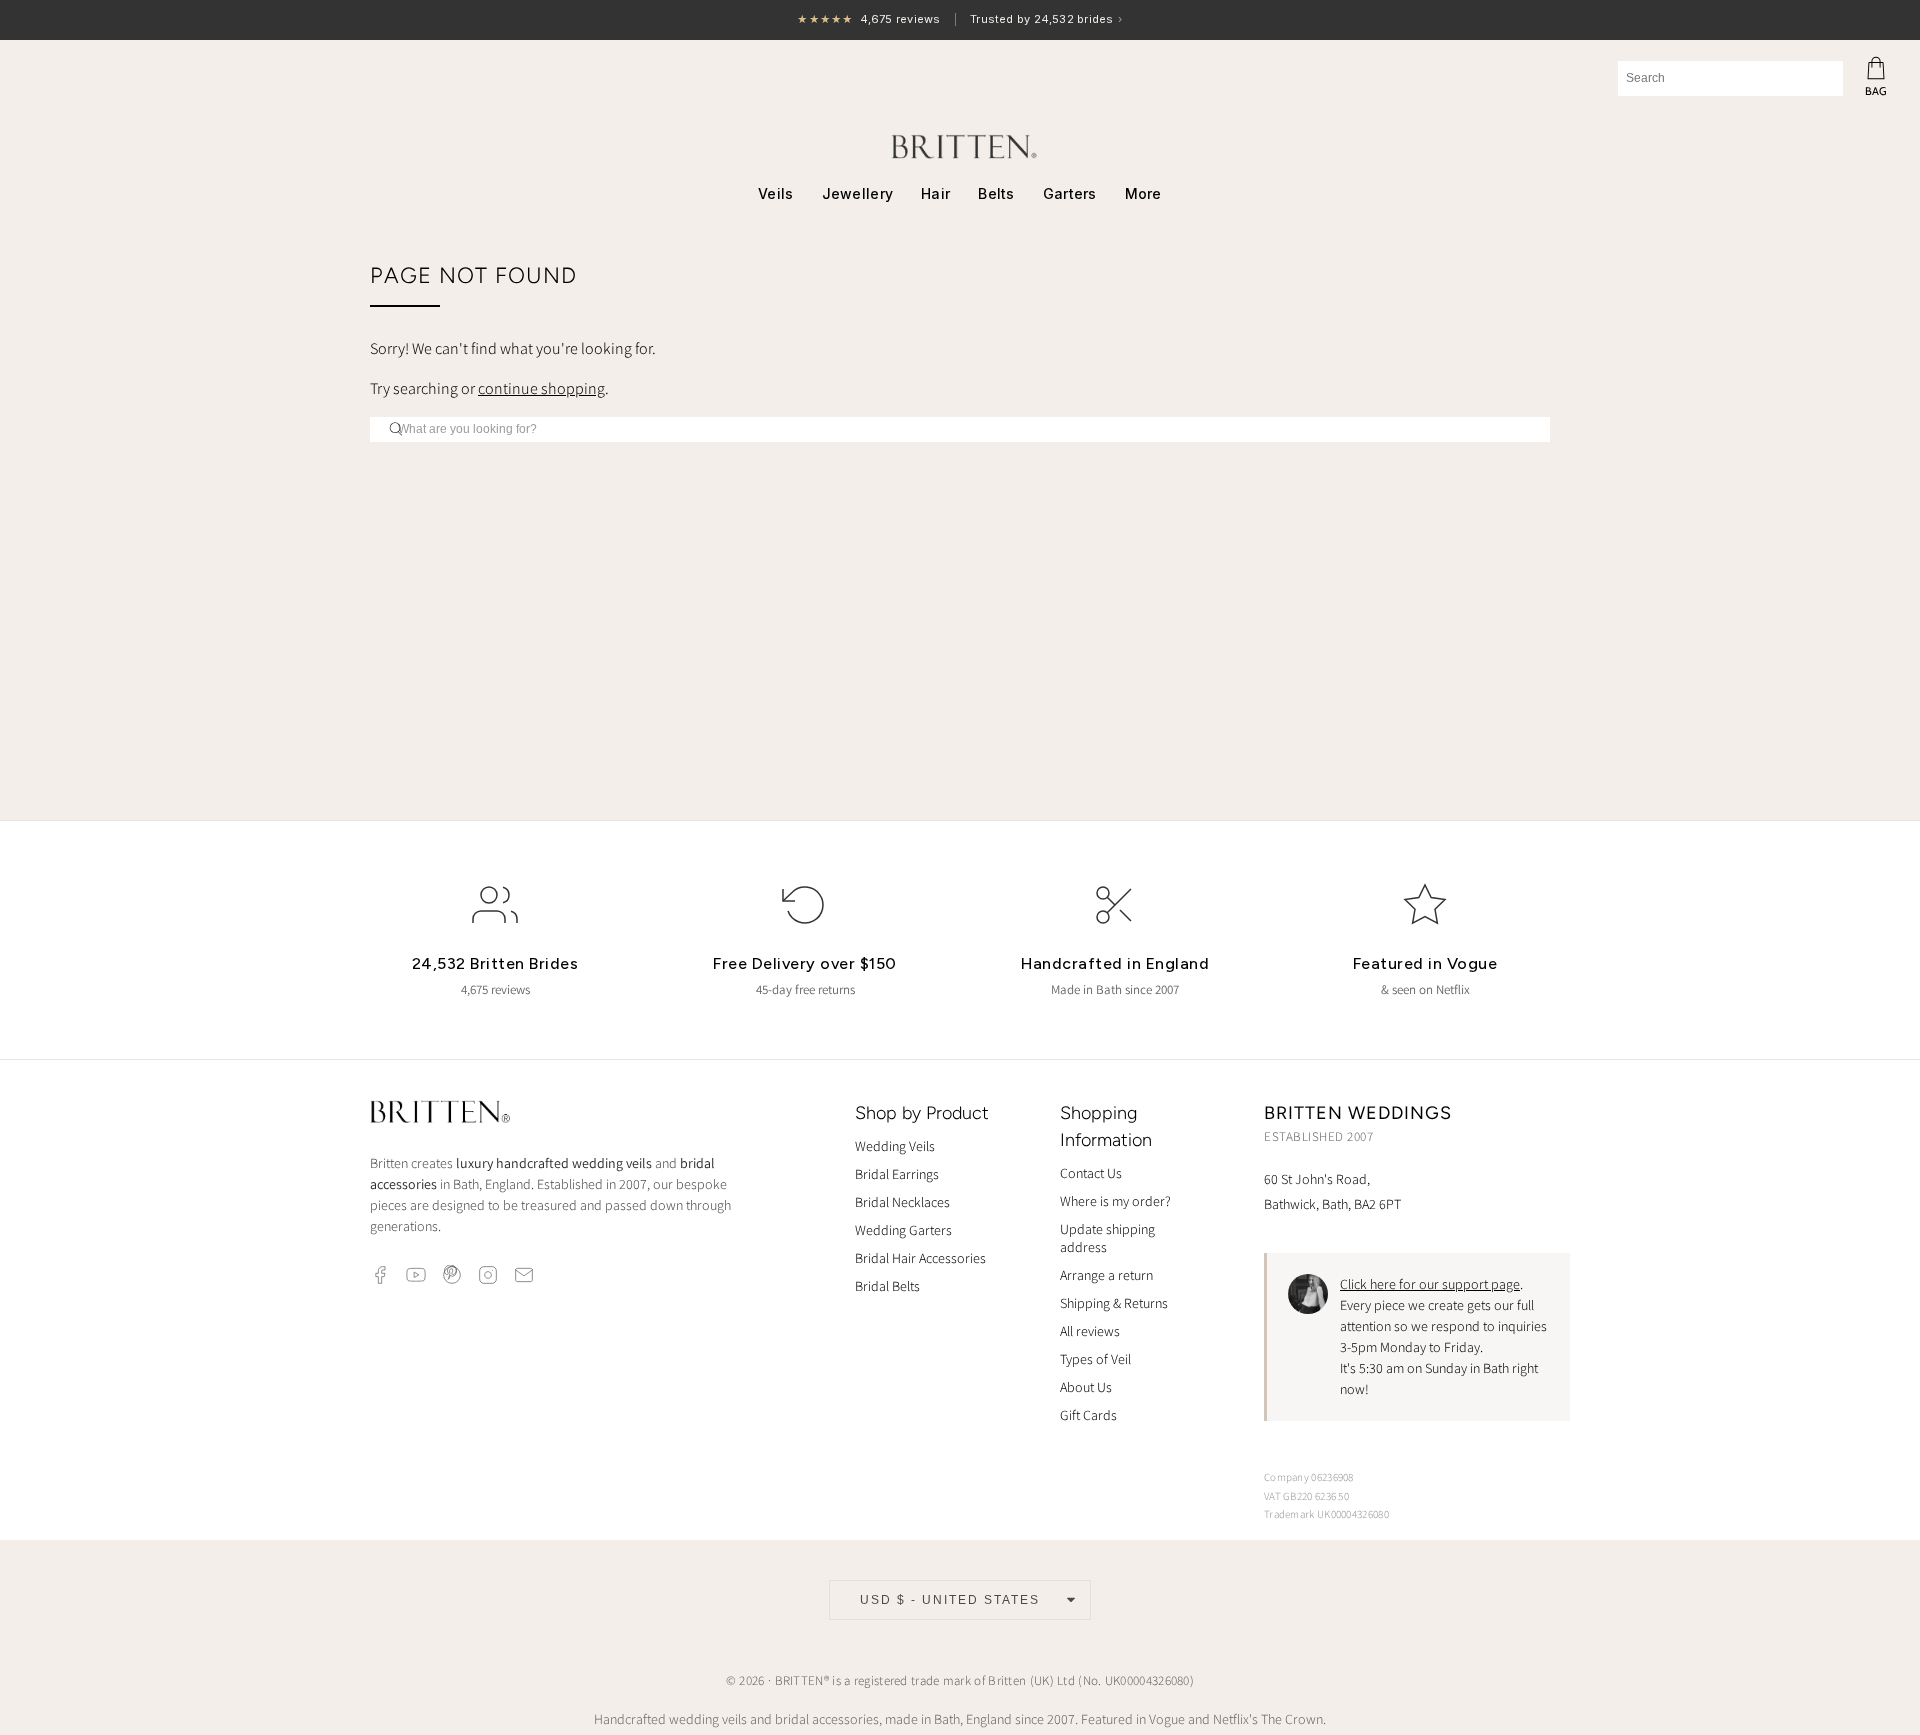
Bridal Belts (887, 1286)
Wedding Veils (895, 1146)
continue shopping (541, 388)
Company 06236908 (1309, 1477)
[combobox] (1730, 78)
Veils (775, 193)
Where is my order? (1115, 1201)
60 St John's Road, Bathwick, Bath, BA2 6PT (1332, 1191)
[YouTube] (416, 1275)
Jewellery (858, 193)
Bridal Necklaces (902, 1202)
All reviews (1090, 1331)
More (1143, 193)
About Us (1086, 1387)
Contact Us (1091, 1173)
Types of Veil (1095, 1359)
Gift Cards (1088, 1415)
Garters (1070, 193)
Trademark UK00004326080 (1326, 1514)
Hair (935, 193)
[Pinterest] (452, 1275)
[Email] (524, 1275)
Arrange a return (1106, 1275)
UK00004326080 (1147, 1680)
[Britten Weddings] (960, 146)
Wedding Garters (903, 1230)
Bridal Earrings (897, 1174)
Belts (996, 193)
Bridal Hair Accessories (920, 1258)
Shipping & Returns (1114, 1303)
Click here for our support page (1430, 1284)
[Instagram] (488, 1275)
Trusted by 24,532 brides (959, 20)
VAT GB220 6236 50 (1306, 1496)
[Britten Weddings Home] (440, 1114)
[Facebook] (380, 1275)
